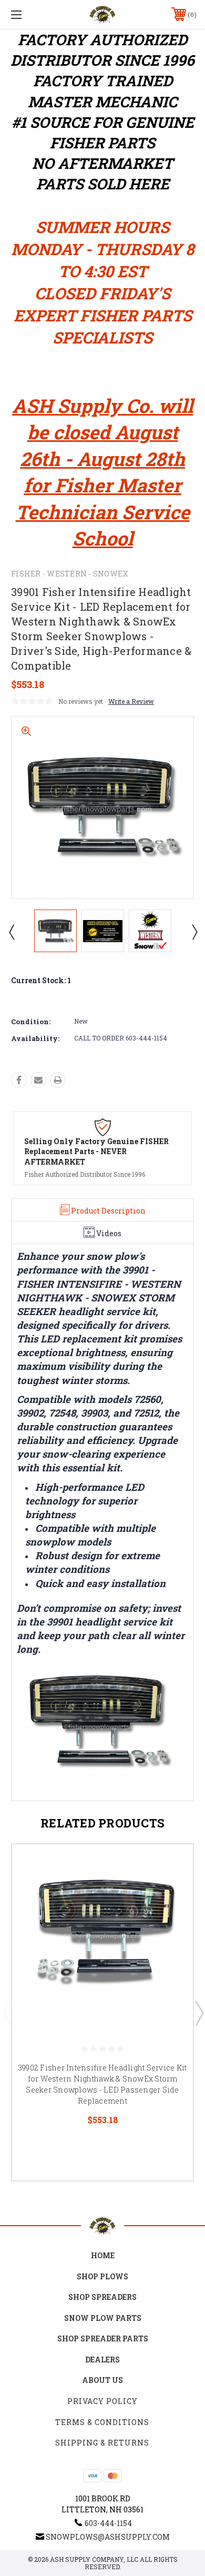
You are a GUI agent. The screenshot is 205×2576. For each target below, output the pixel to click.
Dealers (102, 2360)
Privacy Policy (102, 2401)
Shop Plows (102, 2276)
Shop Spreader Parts (103, 2338)
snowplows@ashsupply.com (108, 2537)
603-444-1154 (108, 2523)
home (103, 2255)
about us (102, 2380)
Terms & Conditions (102, 2422)
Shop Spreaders (102, 2297)
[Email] (38, 1080)
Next (194, 932)
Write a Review (131, 701)
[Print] (58, 1080)
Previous (11, 932)
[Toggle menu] (29, 14)
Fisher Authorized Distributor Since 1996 (85, 1174)
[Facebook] (19, 1080)
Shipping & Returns (102, 2443)
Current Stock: (41, 980)
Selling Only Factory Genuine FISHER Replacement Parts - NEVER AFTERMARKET (96, 1151)
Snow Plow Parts (103, 2318)
